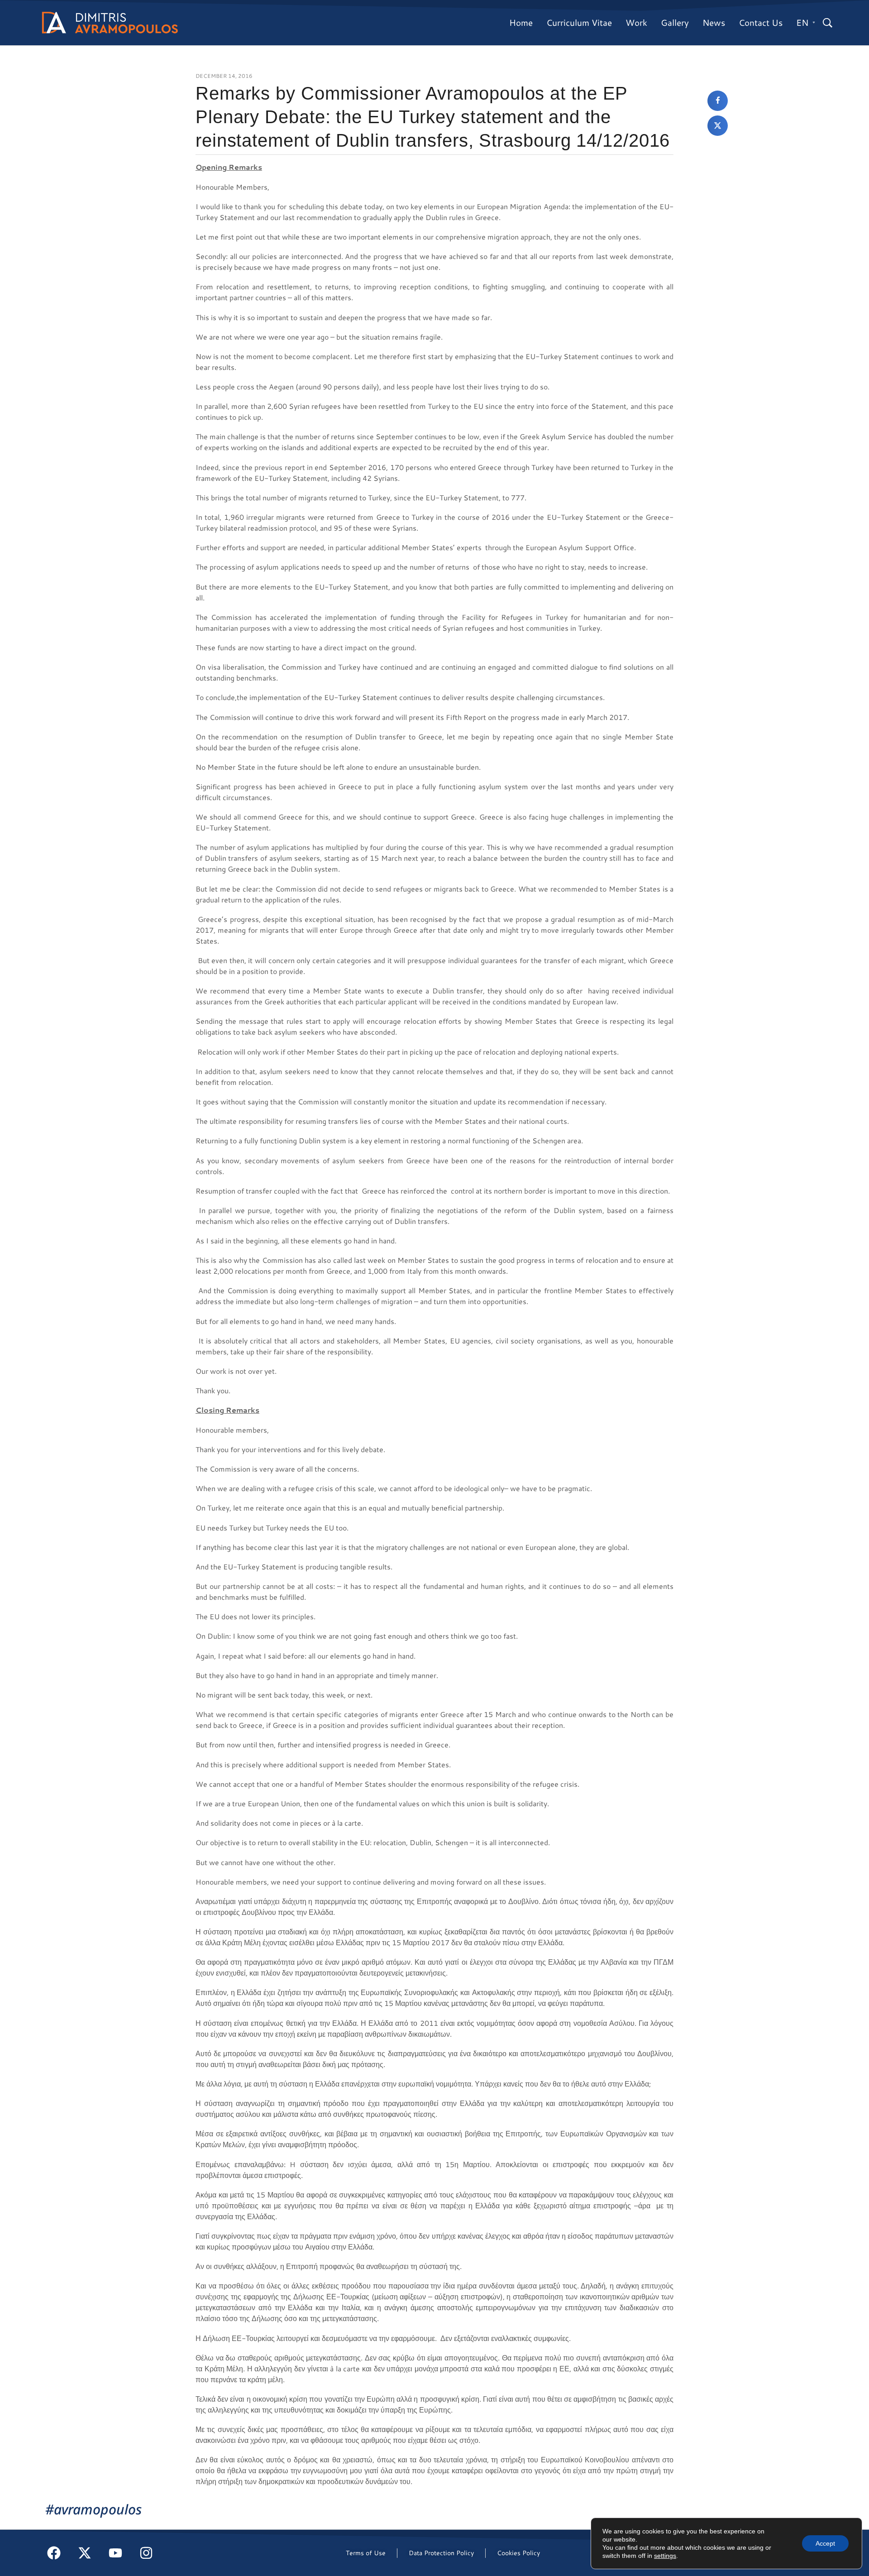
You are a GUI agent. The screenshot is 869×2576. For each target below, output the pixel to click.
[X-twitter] (85, 2553)
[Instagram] (146, 2553)
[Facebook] (54, 2553)
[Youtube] (115, 2553)
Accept (825, 2543)
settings (665, 2556)
